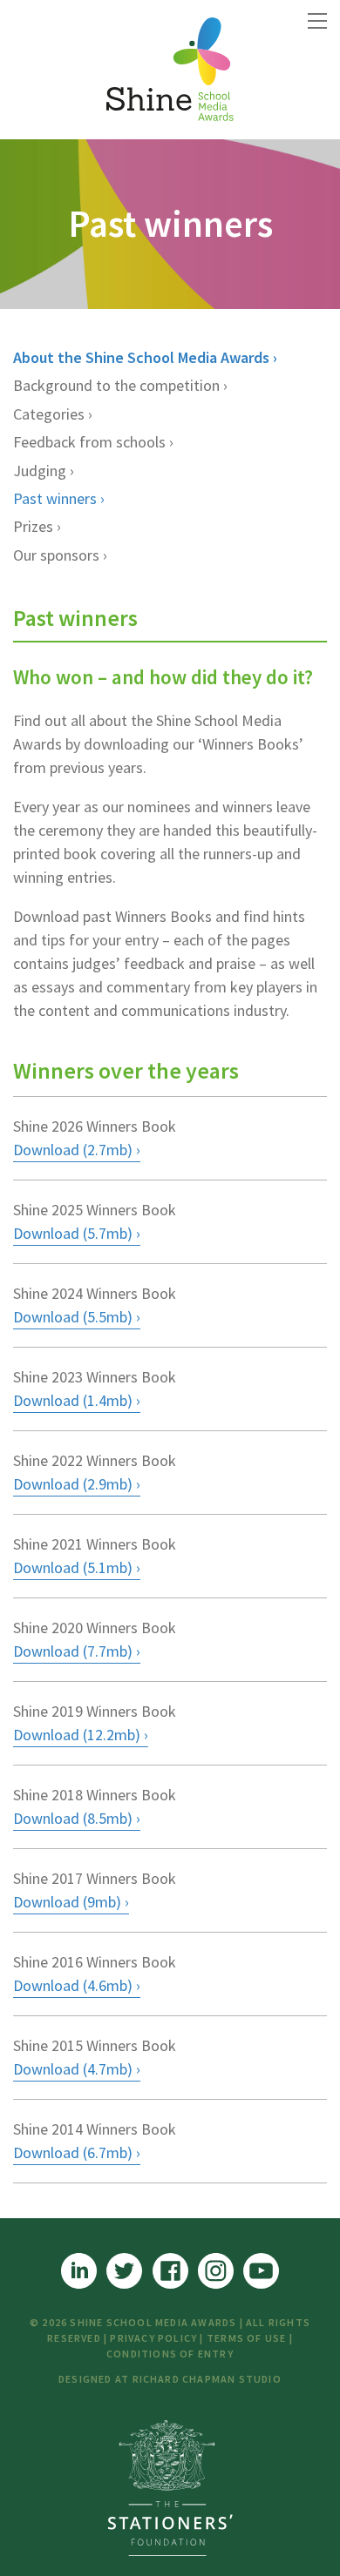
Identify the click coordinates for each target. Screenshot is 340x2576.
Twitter (124, 2271)
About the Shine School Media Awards (141, 357)
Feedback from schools (89, 442)
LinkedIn (79, 2271)
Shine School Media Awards (170, 70)
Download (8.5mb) (73, 1818)
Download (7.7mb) (73, 1651)
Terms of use (246, 2338)
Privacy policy (153, 2338)
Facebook (170, 2271)
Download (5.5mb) (73, 1317)
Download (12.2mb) (77, 1735)
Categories (49, 414)
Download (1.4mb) (73, 1400)
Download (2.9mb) (73, 1484)
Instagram (216, 2271)
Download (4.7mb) (73, 2069)
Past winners (55, 498)
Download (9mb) (67, 1902)
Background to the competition (116, 385)
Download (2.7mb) (73, 1150)
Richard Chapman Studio (207, 2379)
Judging (40, 471)
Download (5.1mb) (73, 1567)
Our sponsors (56, 555)
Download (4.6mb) (73, 1985)
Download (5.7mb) (73, 1233)
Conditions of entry (170, 2354)
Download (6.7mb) (73, 2152)
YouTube (261, 2271)
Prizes (33, 526)
